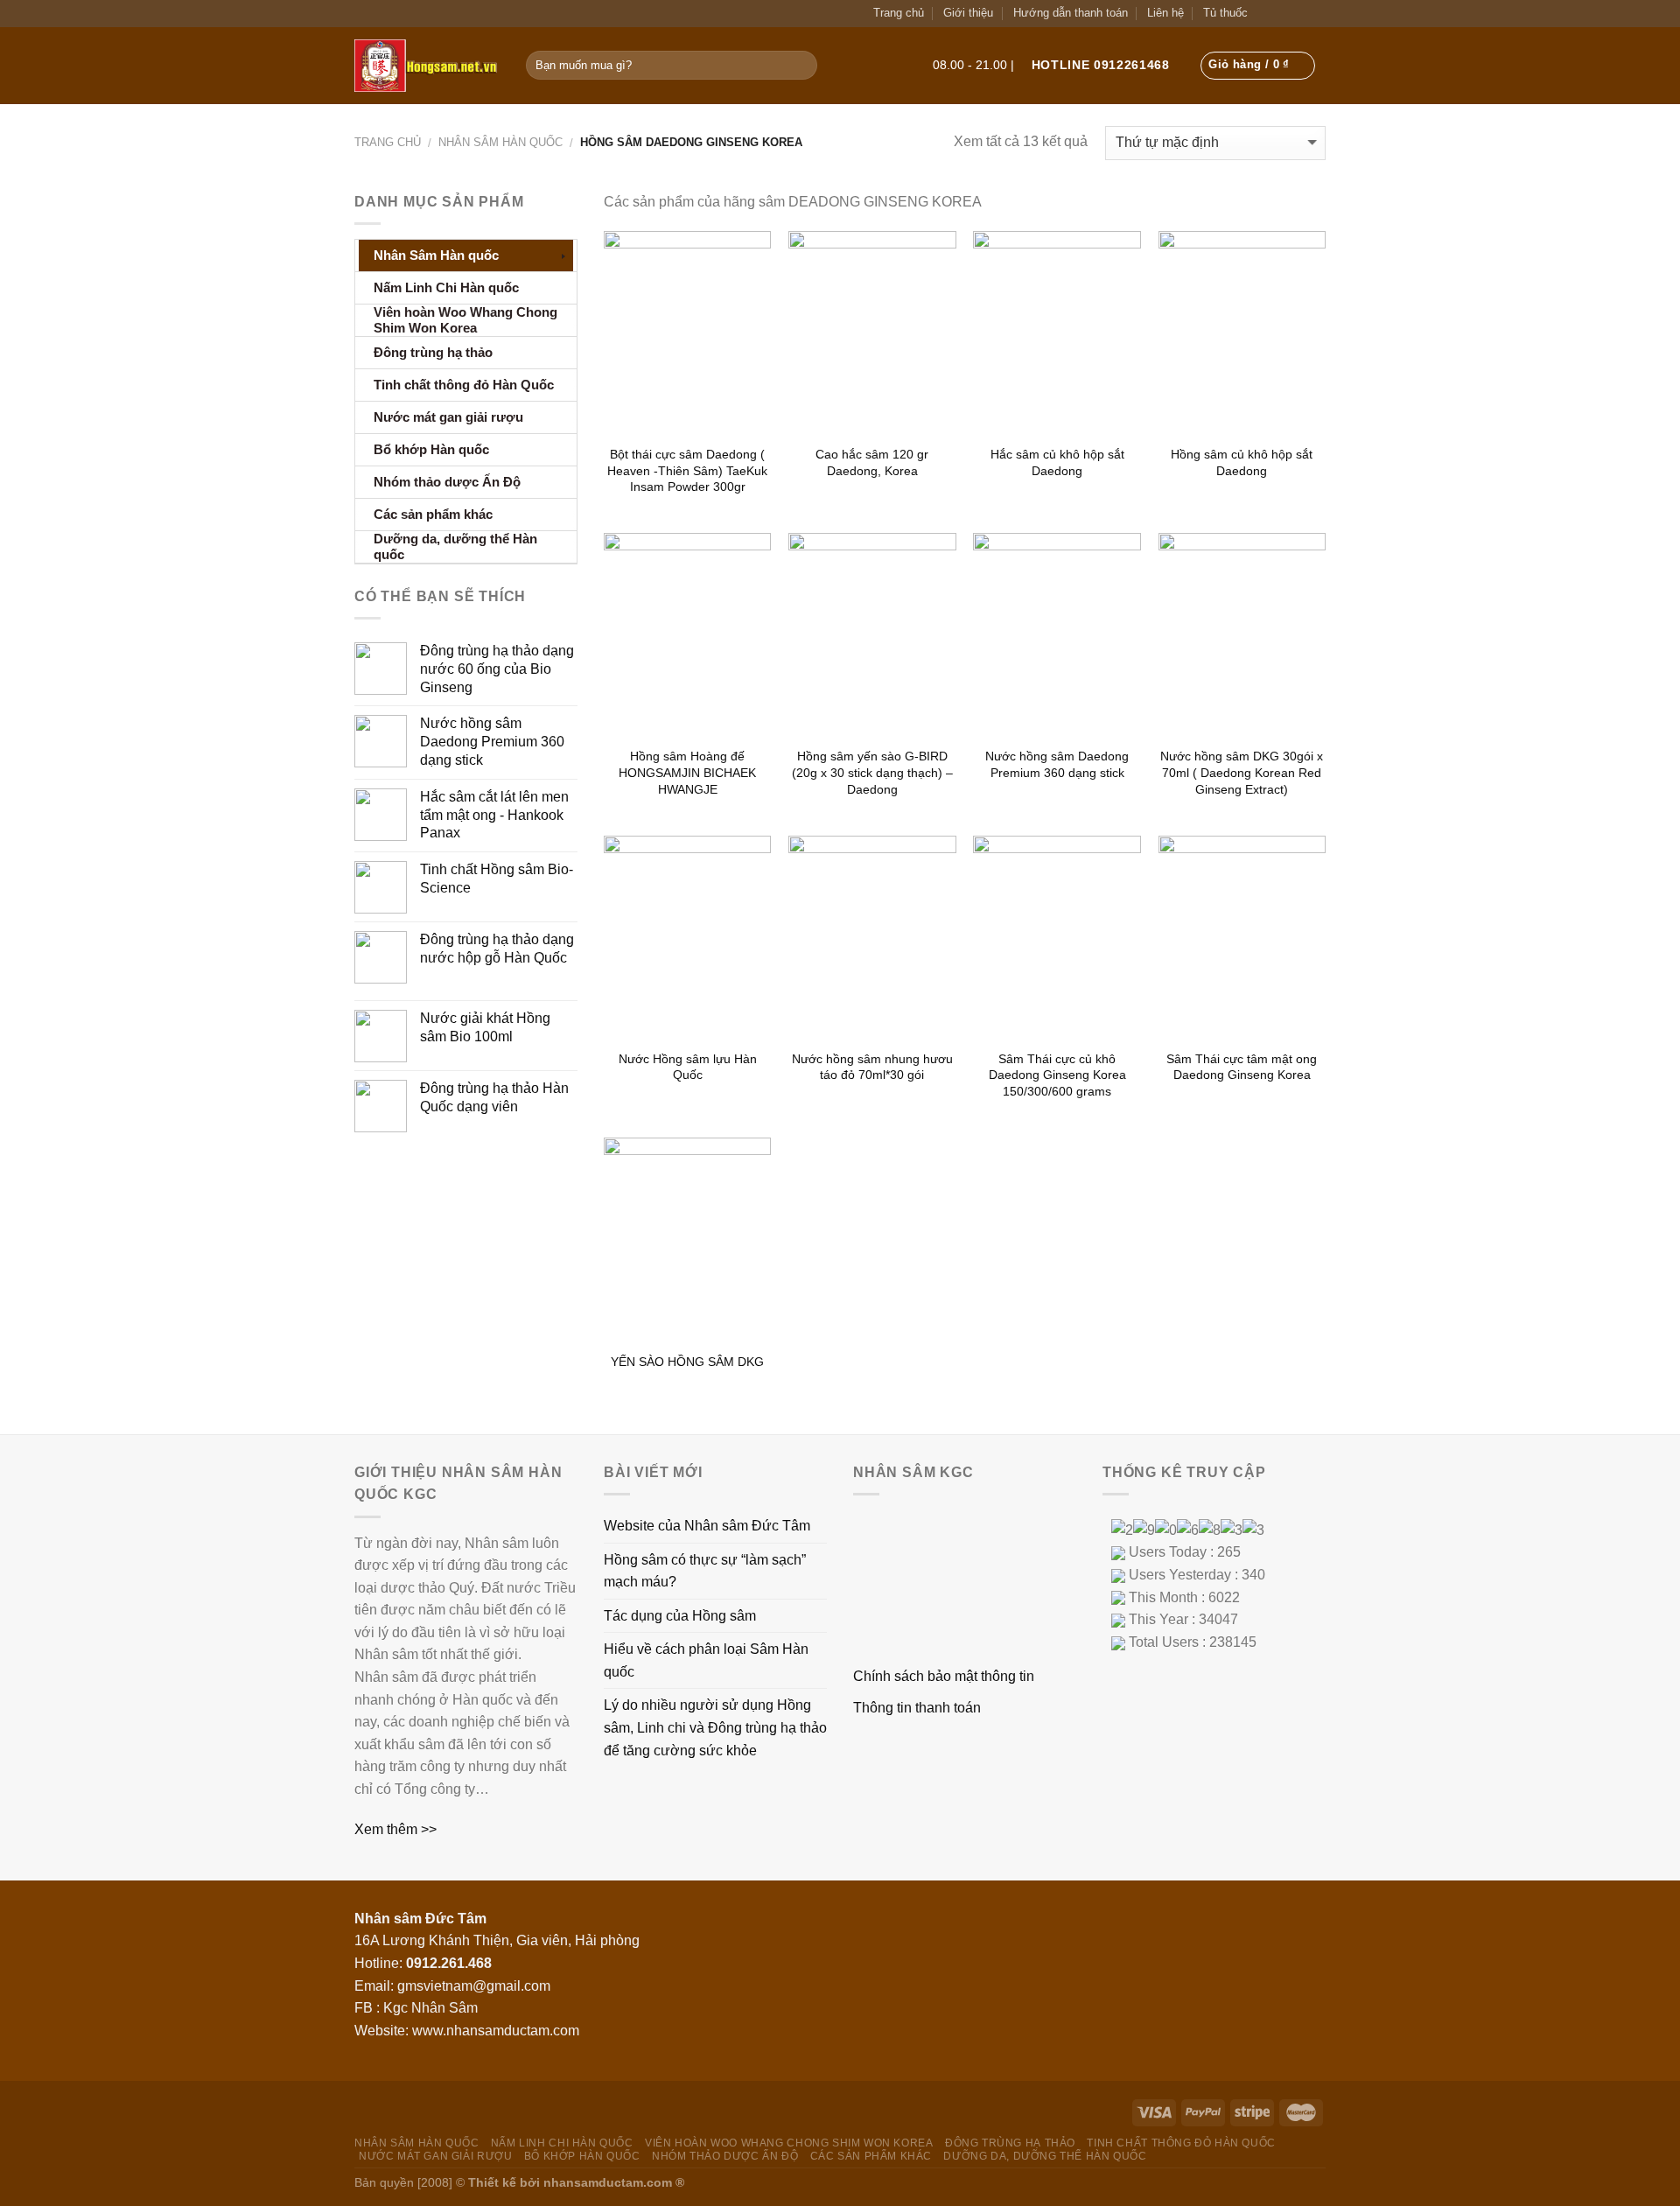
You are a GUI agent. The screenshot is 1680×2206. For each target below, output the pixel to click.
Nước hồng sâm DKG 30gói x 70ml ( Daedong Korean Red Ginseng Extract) (1242, 772)
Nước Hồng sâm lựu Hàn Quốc (688, 1067)
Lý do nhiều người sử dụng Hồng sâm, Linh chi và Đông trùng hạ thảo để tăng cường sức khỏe (715, 1727)
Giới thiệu (968, 13)
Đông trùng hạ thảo (1010, 2143)
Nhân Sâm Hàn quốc (500, 142)
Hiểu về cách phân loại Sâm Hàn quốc (706, 1660)
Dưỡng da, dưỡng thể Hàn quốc (1045, 2156)
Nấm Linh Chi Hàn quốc (562, 2143)
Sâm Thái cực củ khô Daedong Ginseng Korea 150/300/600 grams (1057, 1075)
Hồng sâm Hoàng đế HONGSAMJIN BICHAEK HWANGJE (687, 772)
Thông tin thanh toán (917, 1708)
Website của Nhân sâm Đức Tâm (707, 1526)
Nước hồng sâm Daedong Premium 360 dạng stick (1057, 764)
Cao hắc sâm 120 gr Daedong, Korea (872, 462)
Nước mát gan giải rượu (435, 2156)
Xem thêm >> (395, 1829)
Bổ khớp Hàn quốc (582, 2156)
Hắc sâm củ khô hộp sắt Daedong (1057, 462)
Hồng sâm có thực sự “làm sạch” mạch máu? (705, 1571)
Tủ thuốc (1225, 13)
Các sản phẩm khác (871, 2156)
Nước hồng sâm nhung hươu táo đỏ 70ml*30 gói (872, 1067)
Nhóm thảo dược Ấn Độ (725, 2156)
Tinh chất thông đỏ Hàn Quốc (1181, 2143)
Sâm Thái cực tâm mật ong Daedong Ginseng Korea (1242, 1067)
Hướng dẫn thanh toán (1071, 13)
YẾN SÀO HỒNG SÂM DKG (687, 1362)
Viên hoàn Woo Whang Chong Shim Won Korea (789, 2143)
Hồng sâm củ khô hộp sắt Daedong (1242, 462)
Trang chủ (899, 13)
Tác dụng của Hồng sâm (680, 1616)
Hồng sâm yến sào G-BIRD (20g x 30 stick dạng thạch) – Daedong (872, 772)
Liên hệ (1165, 13)
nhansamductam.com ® (614, 2182)
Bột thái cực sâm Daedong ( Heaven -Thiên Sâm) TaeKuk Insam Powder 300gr (687, 470)
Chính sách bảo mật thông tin (944, 1676)
